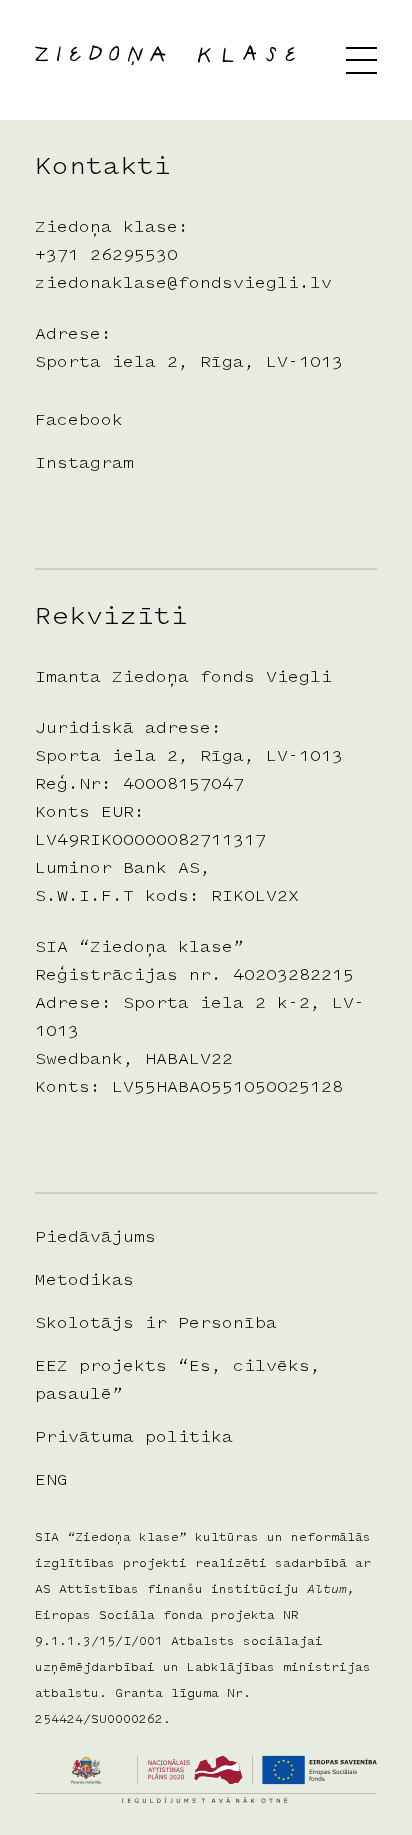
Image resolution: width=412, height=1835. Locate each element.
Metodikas (84, 1281)
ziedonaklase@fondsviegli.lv (183, 284)
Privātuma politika (134, 1438)
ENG (51, 1481)
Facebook (79, 421)
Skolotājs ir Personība (156, 1324)
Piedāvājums (95, 1238)
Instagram (84, 464)
